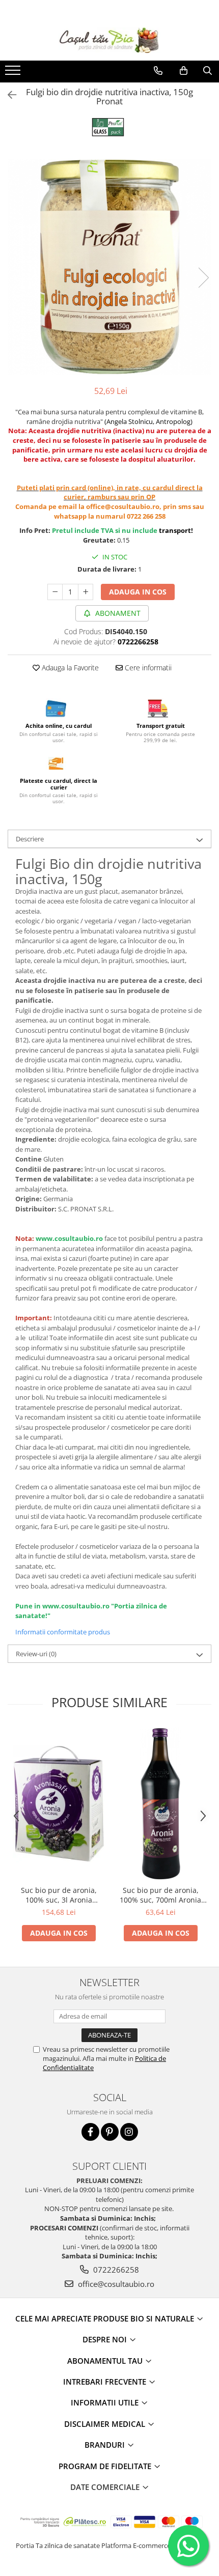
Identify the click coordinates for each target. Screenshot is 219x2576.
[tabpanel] (109, 267)
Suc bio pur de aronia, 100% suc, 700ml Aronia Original (160, 1895)
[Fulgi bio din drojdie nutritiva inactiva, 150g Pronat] (109, 267)
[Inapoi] (8, 95)
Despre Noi (106, 2339)
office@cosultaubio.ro (115, 2284)
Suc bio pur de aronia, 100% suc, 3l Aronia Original (59, 1895)
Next (203, 278)
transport (175, 530)
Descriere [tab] (30, 839)
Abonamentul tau (106, 2361)
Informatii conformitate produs (63, 1632)
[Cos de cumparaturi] (184, 71)
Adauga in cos (138, 592)
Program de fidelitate (106, 2466)
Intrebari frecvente (106, 2382)
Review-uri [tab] (36, 1654)
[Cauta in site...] (208, 71)
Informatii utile (106, 2402)
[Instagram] (129, 2132)
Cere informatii (147, 668)
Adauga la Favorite (69, 668)
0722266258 (115, 2270)
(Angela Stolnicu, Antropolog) (148, 421)
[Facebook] (90, 2132)
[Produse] (14, 73)
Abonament (117, 613)
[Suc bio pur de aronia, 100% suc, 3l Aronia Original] (59, 1804)
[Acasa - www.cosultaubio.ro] (109, 40)
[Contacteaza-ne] (158, 71)
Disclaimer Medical (106, 2424)
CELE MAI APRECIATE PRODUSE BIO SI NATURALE (106, 2318)
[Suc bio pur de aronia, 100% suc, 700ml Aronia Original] (160, 1804)
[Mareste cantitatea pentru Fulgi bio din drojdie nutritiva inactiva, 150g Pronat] (86, 592)
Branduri (106, 2445)
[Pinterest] (110, 2132)
